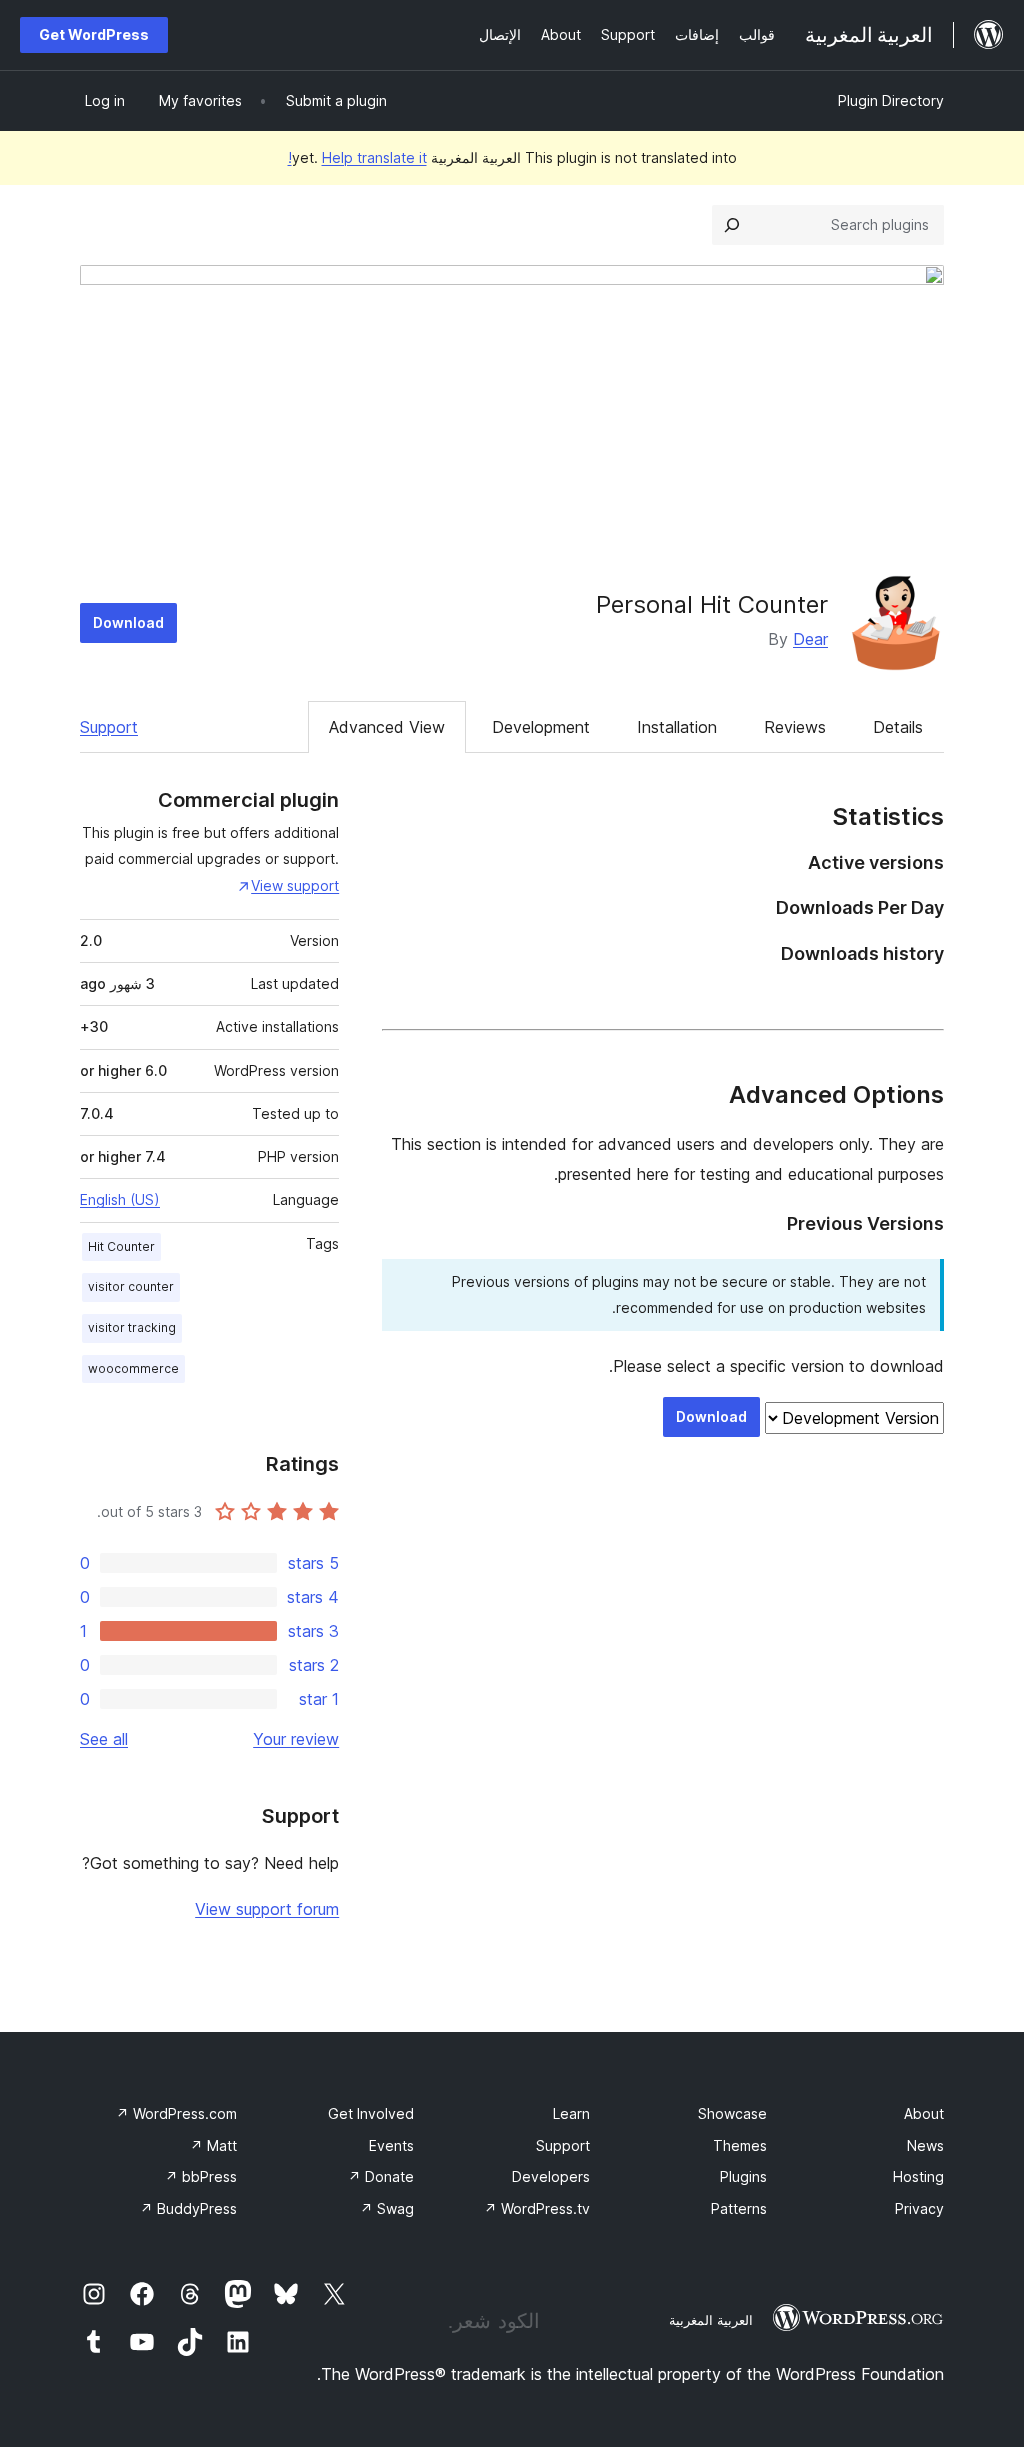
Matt (213, 2145)
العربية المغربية (711, 2320)
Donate (381, 2176)
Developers (551, 2176)
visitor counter (131, 1286)
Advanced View (387, 727)
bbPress (201, 2176)
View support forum (267, 1909)
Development (541, 727)
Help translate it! (357, 157)
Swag (387, 2208)
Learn (571, 2113)
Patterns (739, 2208)
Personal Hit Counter (712, 604)
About (924, 2113)
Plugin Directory (891, 100)
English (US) (120, 1199)
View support (295, 885)
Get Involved (371, 2113)
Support (109, 727)
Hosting (918, 2176)
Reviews (795, 727)
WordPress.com (176, 2113)
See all (104, 1739)
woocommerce (133, 1368)
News (925, 2145)
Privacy (919, 2208)
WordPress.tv (537, 2208)
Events (391, 2145)
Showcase (732, 2113)
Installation (677, 727)
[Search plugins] (732, 225)
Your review (296, 1739)
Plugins (743, 2176)
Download (128, 622)
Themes (740, 2145)
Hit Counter (121, 1246)
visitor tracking (132, 1327)
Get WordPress (94, 34)
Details (898, 727)
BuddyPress (188, 2208)
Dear (810, 639)
